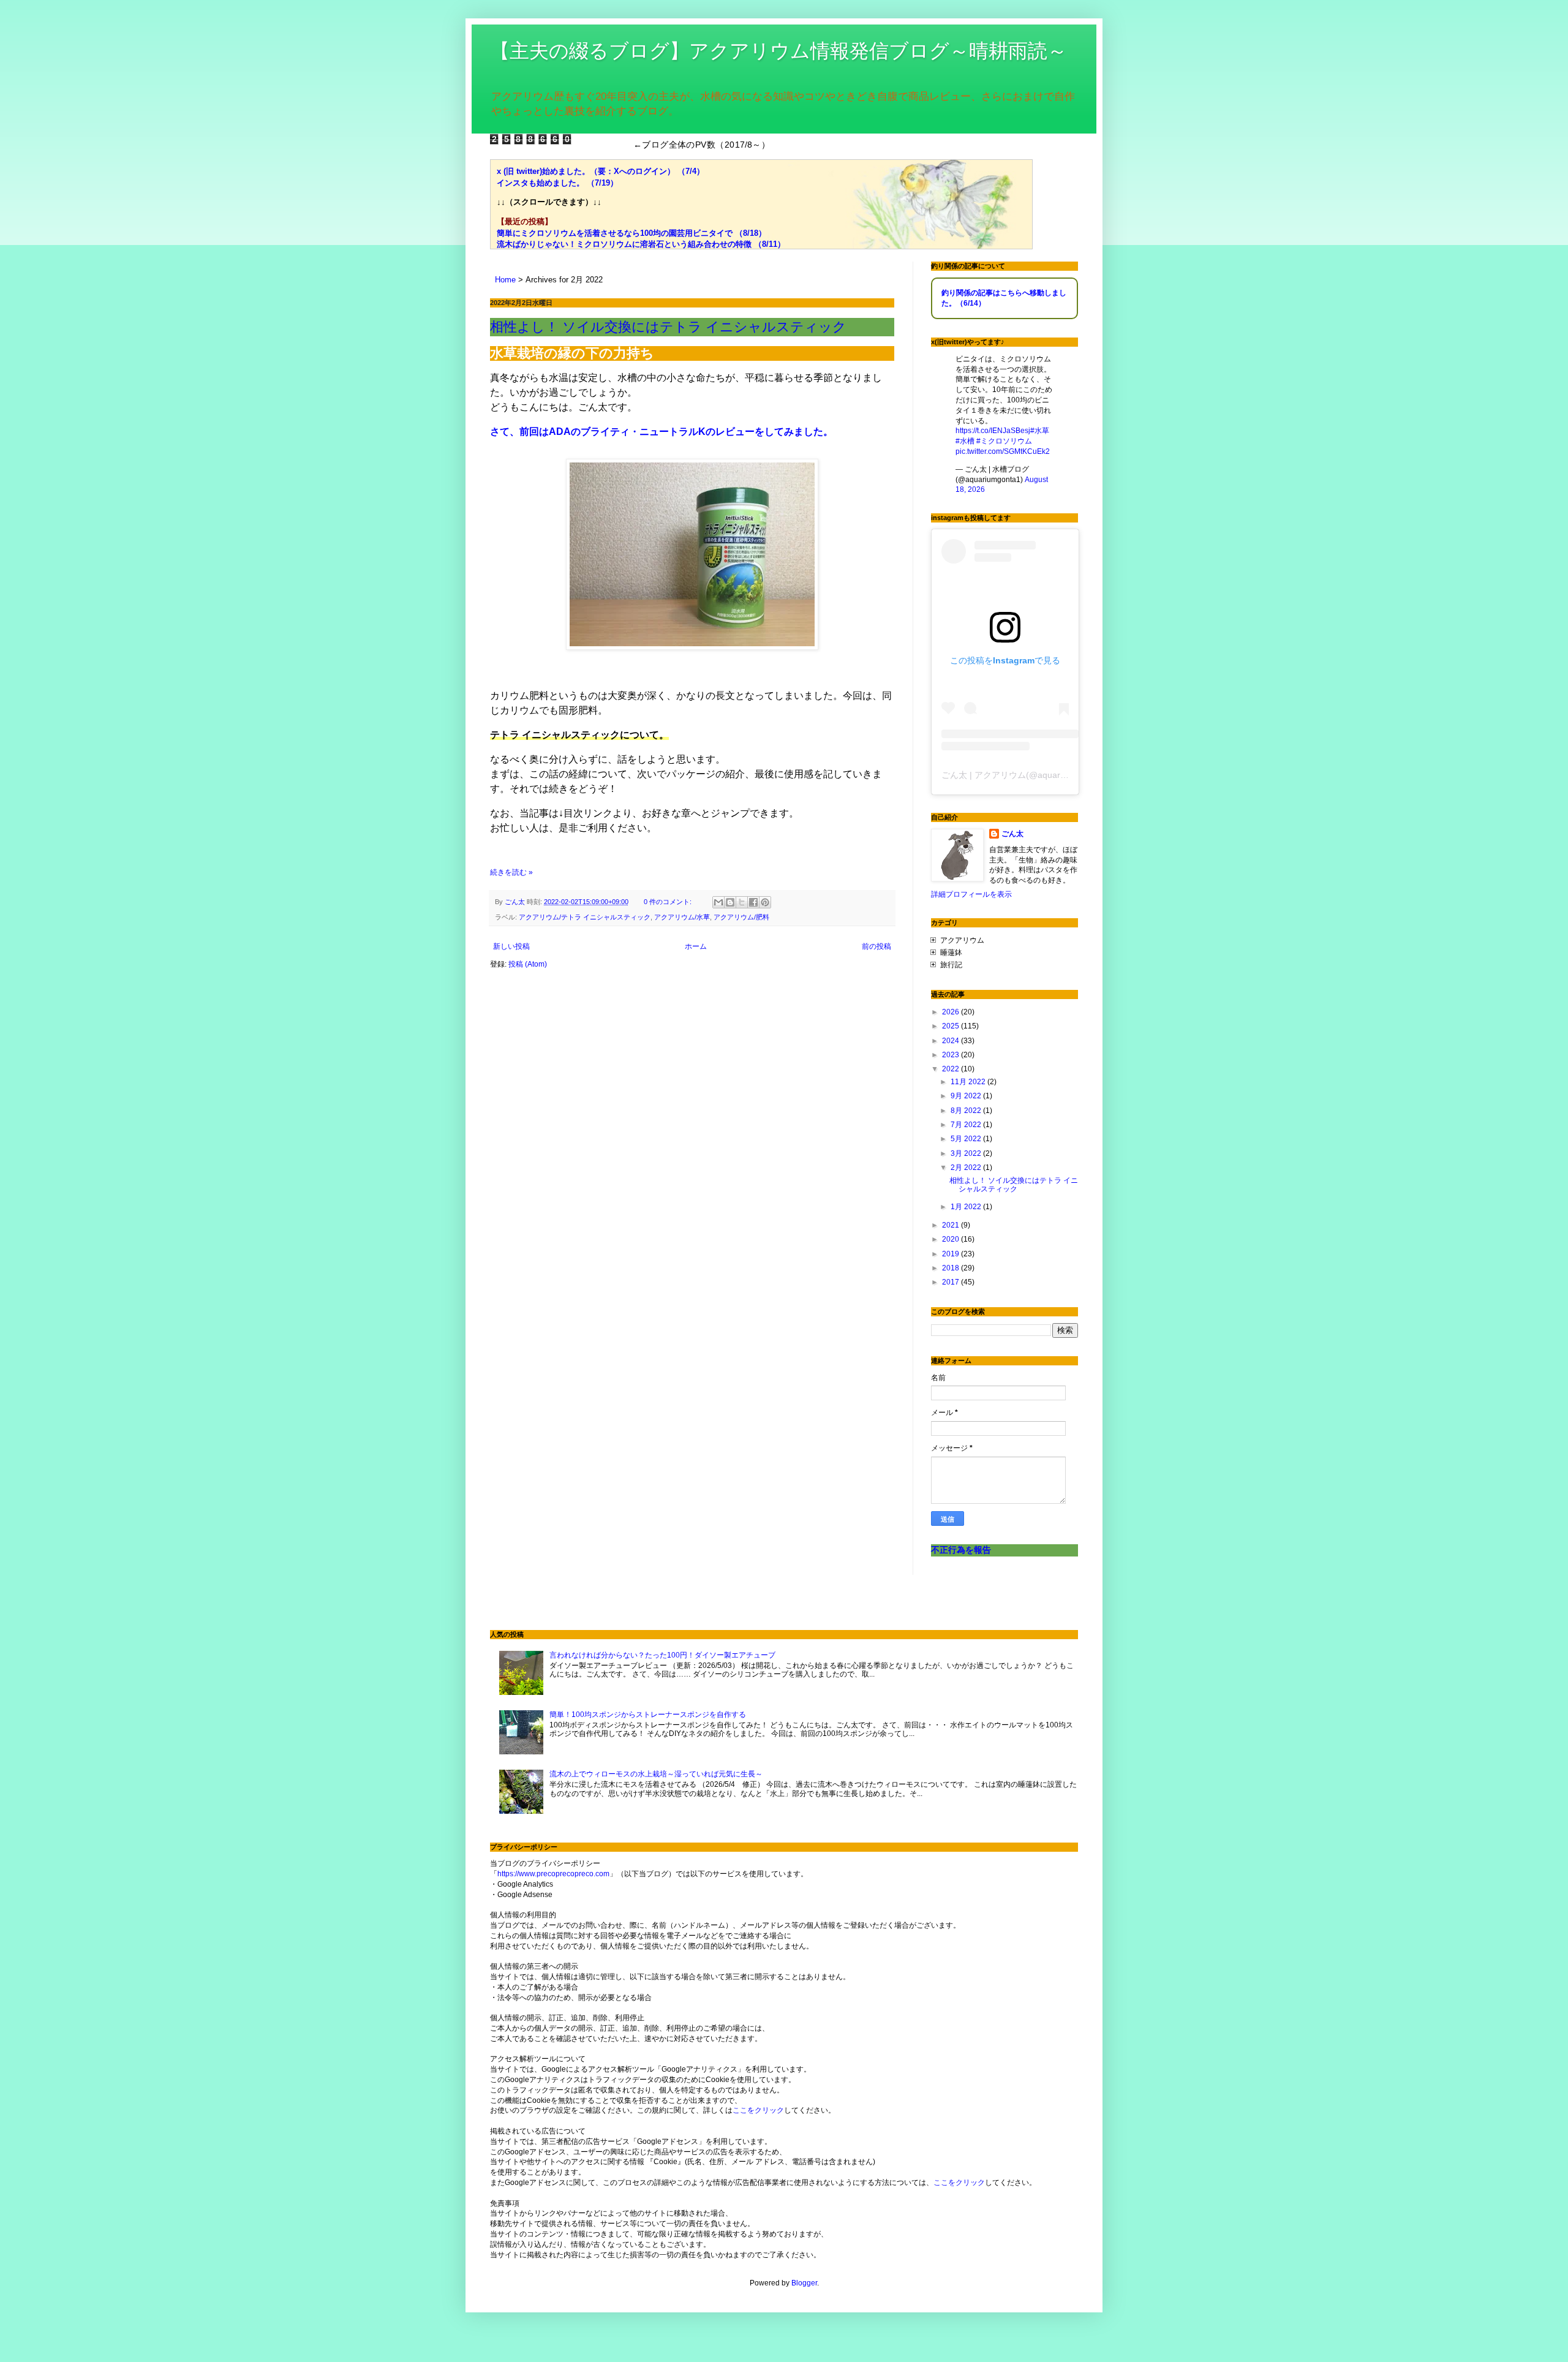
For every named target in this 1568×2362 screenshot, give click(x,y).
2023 (952, 1055)
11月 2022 (969, 1082)
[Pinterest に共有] (765, 902)
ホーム (696, 946)
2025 (952, 1026)
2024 (952, 1041)
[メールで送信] (718, 902)
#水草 (1040, 431)
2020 (952, 1239)
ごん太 (1012, 834)
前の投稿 (876, 946)
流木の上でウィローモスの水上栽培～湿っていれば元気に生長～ (656, 1774)
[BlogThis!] (730, 902)
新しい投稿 (511, 946)
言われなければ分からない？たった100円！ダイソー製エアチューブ (662, 1655)
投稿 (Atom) (528, 964)
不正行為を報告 (961, 1550)
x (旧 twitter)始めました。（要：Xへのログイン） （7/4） (601, 171)
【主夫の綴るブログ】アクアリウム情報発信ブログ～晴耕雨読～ (778, 51)
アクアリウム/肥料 (741, 917)
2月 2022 (967, 1168)
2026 (952, 1012)
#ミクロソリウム (1004, 441)
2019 (952, 1254)
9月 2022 (967, 1096)
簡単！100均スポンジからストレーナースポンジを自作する (648, 1715)
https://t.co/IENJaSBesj (993, 431)
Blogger (804, 2283)
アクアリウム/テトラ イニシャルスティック (585, 917)
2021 (952, 1225)
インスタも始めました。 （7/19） (557, 183)
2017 (952, 1282)
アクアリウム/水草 (682, 917)
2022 (952, 1069)
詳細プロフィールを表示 (971, 894)
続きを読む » (511, 872)
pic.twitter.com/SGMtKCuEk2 (1003, 451)
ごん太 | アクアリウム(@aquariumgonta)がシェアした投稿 (1055, 775)
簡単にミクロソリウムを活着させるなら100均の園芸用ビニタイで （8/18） (631, 233)
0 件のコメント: (669, 902)
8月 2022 (967, 1111)
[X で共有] (742, 902)
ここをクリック (758, 2110)
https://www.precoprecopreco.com (553, 1874)
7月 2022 (967, 1125)
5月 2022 (967, 1139)
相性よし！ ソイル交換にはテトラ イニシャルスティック (668, 327)
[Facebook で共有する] (753, 902)
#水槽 (965, 441)
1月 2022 (967, 1207)
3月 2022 (967, 1153)
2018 (952, 1268)
